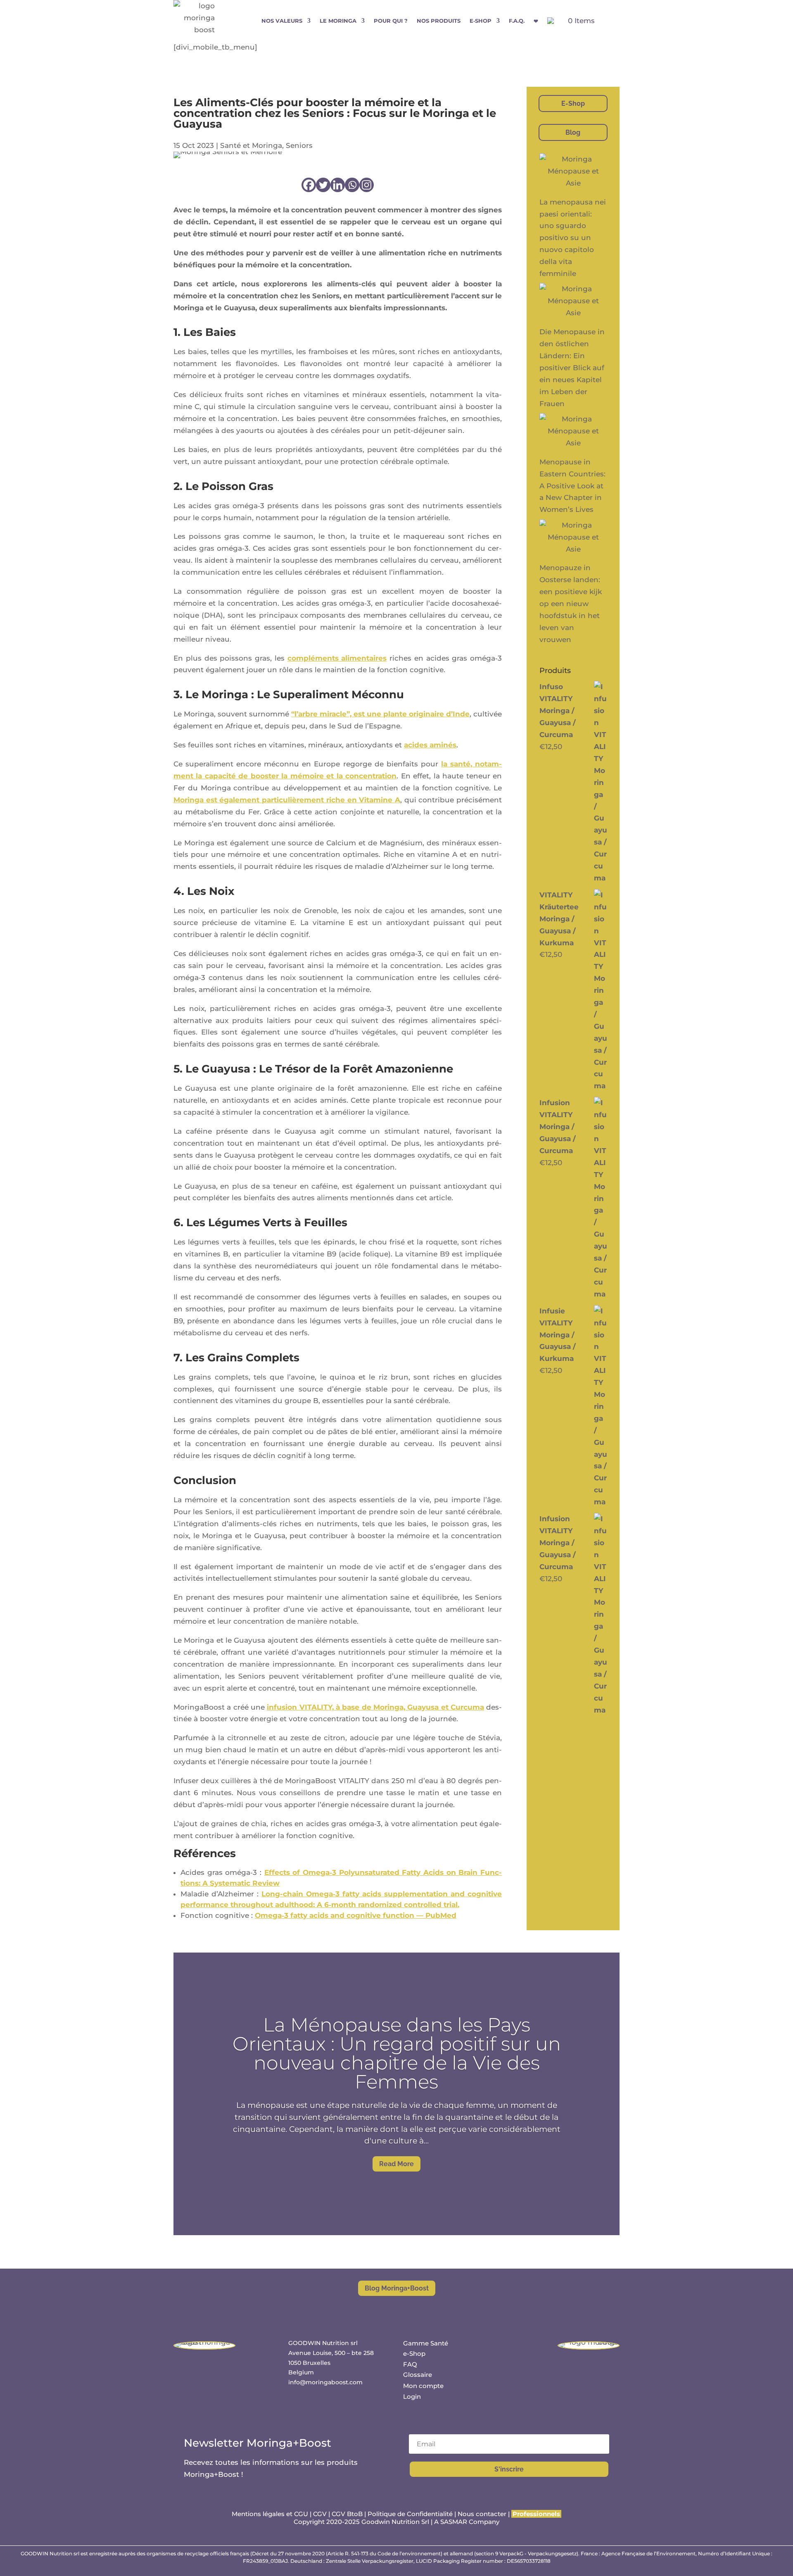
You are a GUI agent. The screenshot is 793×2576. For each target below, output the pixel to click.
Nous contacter (483, 2514)
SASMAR (454, 2522)
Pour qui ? (391, 21)
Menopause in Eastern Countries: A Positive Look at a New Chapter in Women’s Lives (572, 486)
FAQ (410, 2364)
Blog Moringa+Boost (397, 2288)
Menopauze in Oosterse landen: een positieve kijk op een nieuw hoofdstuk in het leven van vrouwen (571, 603)
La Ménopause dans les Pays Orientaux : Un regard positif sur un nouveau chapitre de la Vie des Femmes (397, 2053)
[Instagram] (367, 185)
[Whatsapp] (352, 185)
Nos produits (439, 21)
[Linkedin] (338, 185)
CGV (320, 2514)
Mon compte (423, 2386)
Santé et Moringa (251, 145)
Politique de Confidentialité (410, 2514)
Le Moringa (338, 21)
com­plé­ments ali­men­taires (337, 658)
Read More (396, 2164)
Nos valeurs (282, 21)
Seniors (299, 145)
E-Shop (573, 103)
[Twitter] (323, 185)
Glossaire (418, 2375)
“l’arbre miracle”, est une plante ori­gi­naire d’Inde (380, 714)
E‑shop (481, 21)
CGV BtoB (347, 2514)
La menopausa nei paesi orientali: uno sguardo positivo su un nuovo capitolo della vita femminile (573, 238)
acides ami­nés (430, 745)
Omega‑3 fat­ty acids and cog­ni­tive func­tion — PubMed (356, 1915)
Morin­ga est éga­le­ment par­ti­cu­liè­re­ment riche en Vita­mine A (287, 800)
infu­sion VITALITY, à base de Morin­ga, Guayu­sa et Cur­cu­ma (375, 1707)
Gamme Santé (426, 2343)
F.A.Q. (517, 21)
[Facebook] (309, 185)
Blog (573, 132)
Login (412, 2396)
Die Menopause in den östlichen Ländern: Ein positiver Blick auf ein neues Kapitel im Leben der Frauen (572, 367)
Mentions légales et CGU (270, 2514)
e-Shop (414, 2354)
